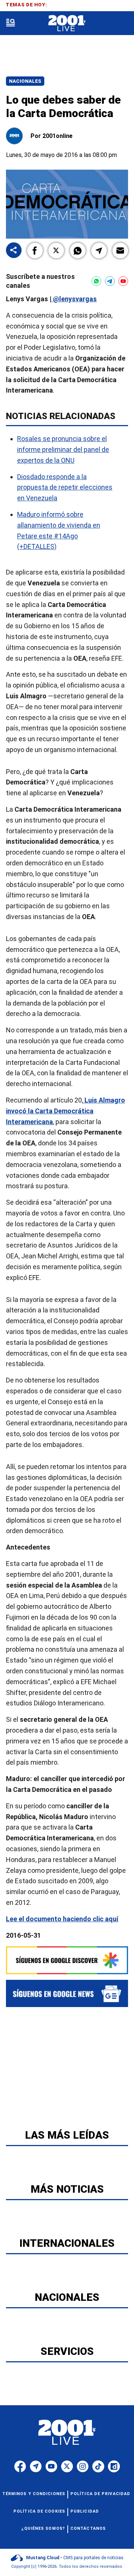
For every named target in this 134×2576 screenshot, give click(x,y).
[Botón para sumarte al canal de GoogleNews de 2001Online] (67, 1993)
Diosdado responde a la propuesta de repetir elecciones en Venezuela (65, 487)
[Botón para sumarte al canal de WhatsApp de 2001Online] (96, 281)
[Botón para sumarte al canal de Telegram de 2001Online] (110, 281)
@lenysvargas (74, 299)
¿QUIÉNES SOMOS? (43, 2528)
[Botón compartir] (14, 251)
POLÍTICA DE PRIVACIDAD (100, 2494)
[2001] (67, 23)
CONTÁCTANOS (88, 2528)
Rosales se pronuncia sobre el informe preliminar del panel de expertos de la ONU (63, 449)
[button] (35, 251)
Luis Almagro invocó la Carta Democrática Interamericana (66, 1111)
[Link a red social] (20, 2466)
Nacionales (25, 81)
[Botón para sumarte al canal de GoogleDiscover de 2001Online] (67, 1960)
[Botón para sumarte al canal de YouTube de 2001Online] (123, 281)
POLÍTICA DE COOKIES (39, 2511)
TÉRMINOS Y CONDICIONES (34, 2494)
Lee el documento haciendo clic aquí (62, 1918)
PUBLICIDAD (85, 2511)
